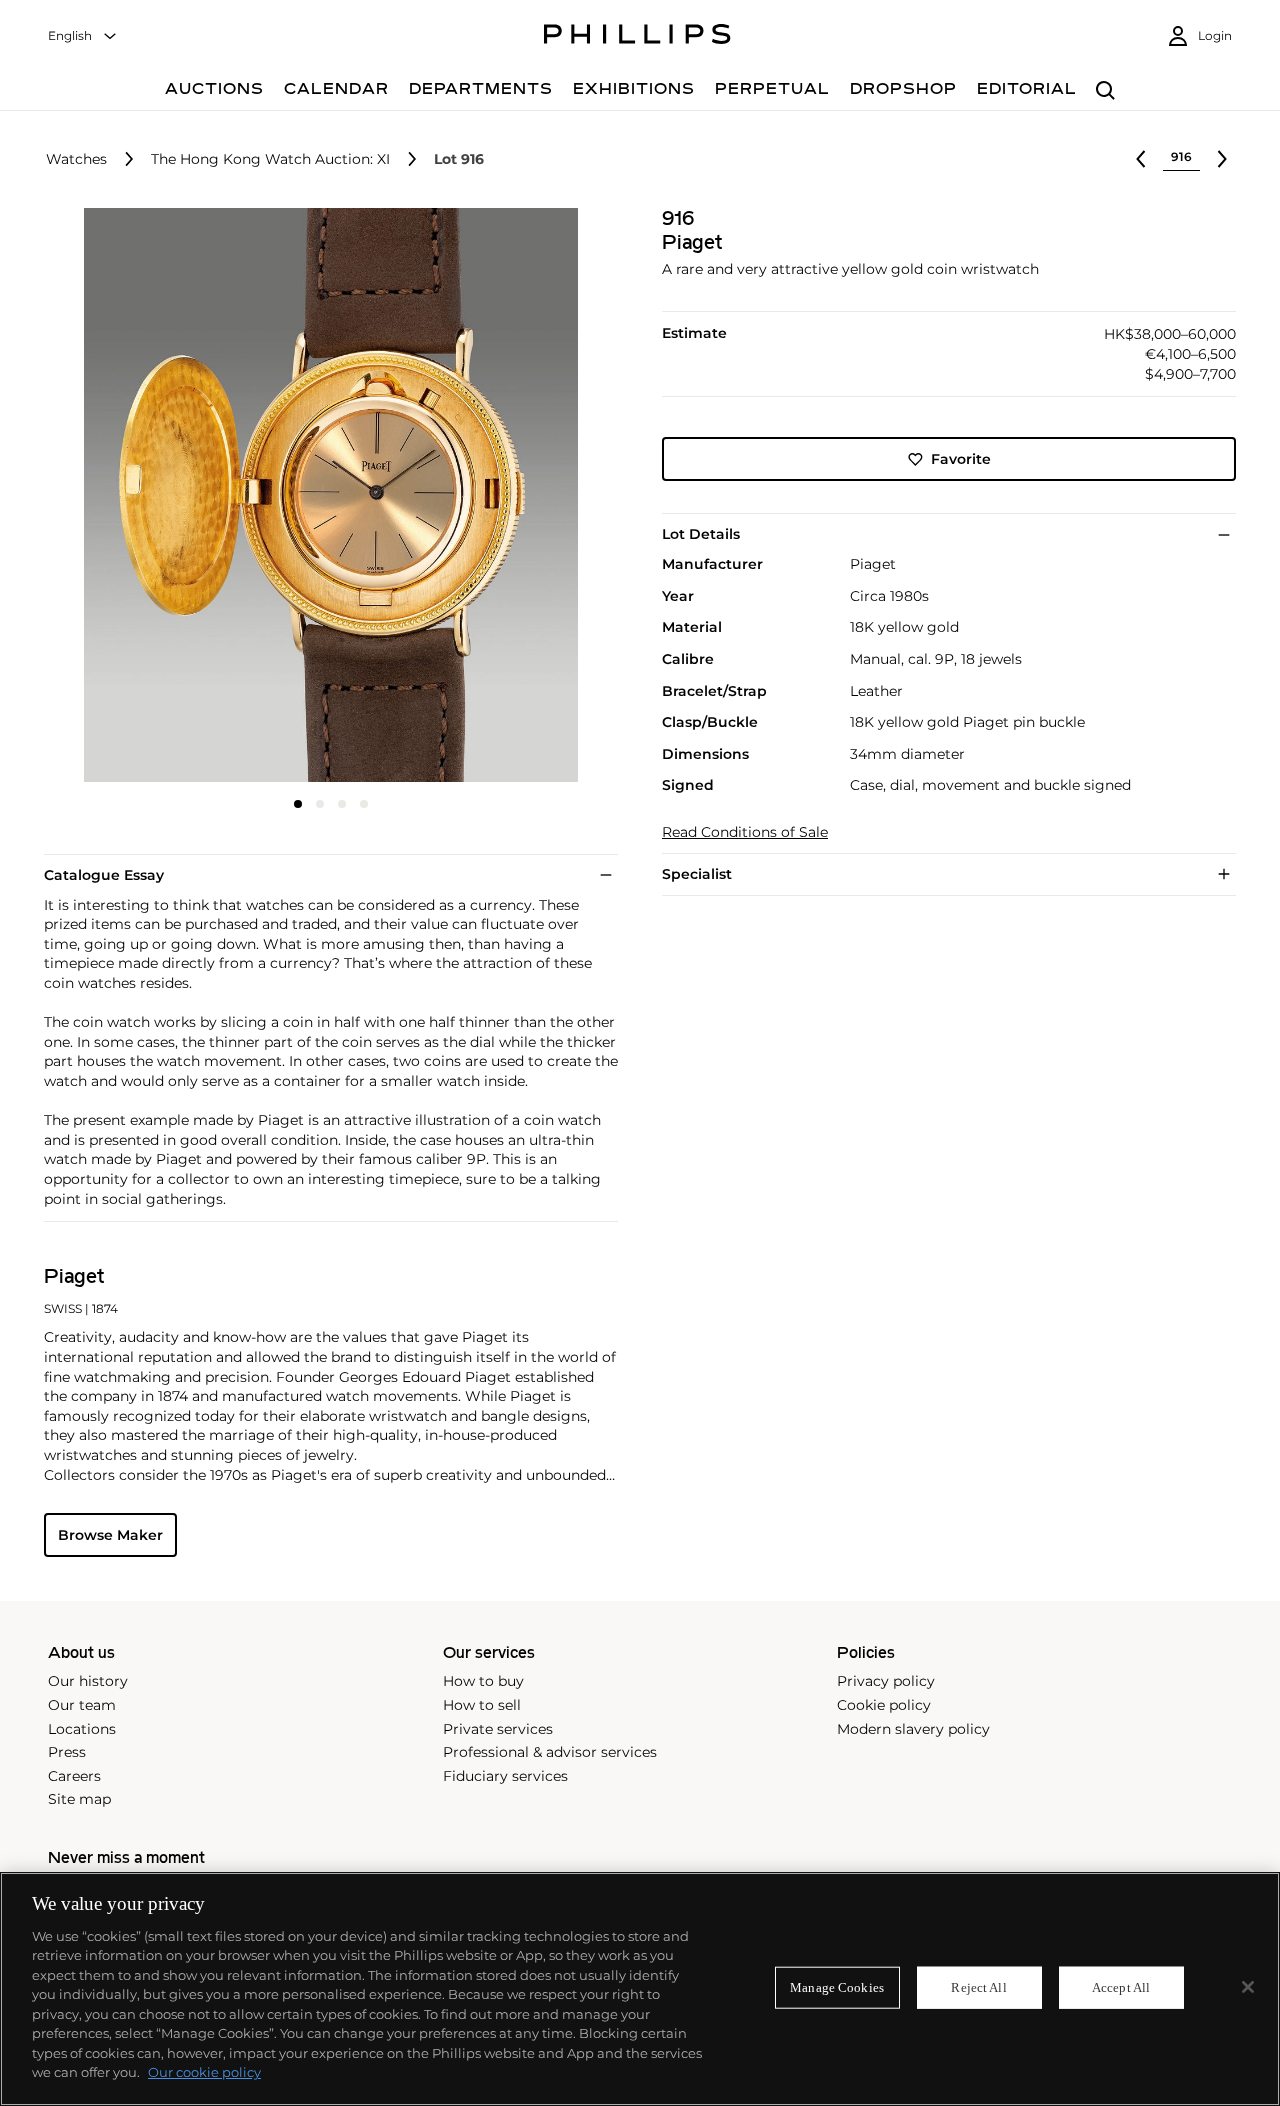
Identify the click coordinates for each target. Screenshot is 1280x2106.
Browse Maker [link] (110, 1535)
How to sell (482, 1705)
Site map (79, 1799)
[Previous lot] (1141, 159)
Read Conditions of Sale (745, 832)
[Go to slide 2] (320, 804)
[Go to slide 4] (364, 804)
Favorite (961, 459)
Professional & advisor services (550, 1752)
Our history (88, 1681)
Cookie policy (884, 1705)
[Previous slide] (139, 497)
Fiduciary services (505, 1776)
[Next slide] (522, 497)
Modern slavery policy (913, 1729)
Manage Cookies (837, 1987)
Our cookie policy (204, 2072)
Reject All (978, 1987)
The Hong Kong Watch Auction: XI (270, 159)
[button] (325, 495)
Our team (82, 1705)
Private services (498, 1729)
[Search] (1105, 91)
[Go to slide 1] (298, 804)
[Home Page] (637, 37)
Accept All (1121, 1987)
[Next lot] (1222, 159)
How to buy (483, 1681)
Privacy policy (886, 1681)
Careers (74, 1776)
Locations (82, 1729)
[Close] (1248, 1987)
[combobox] (83, 36)
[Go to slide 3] (342, 804)
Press (67, 1752)
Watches (76, 159)
